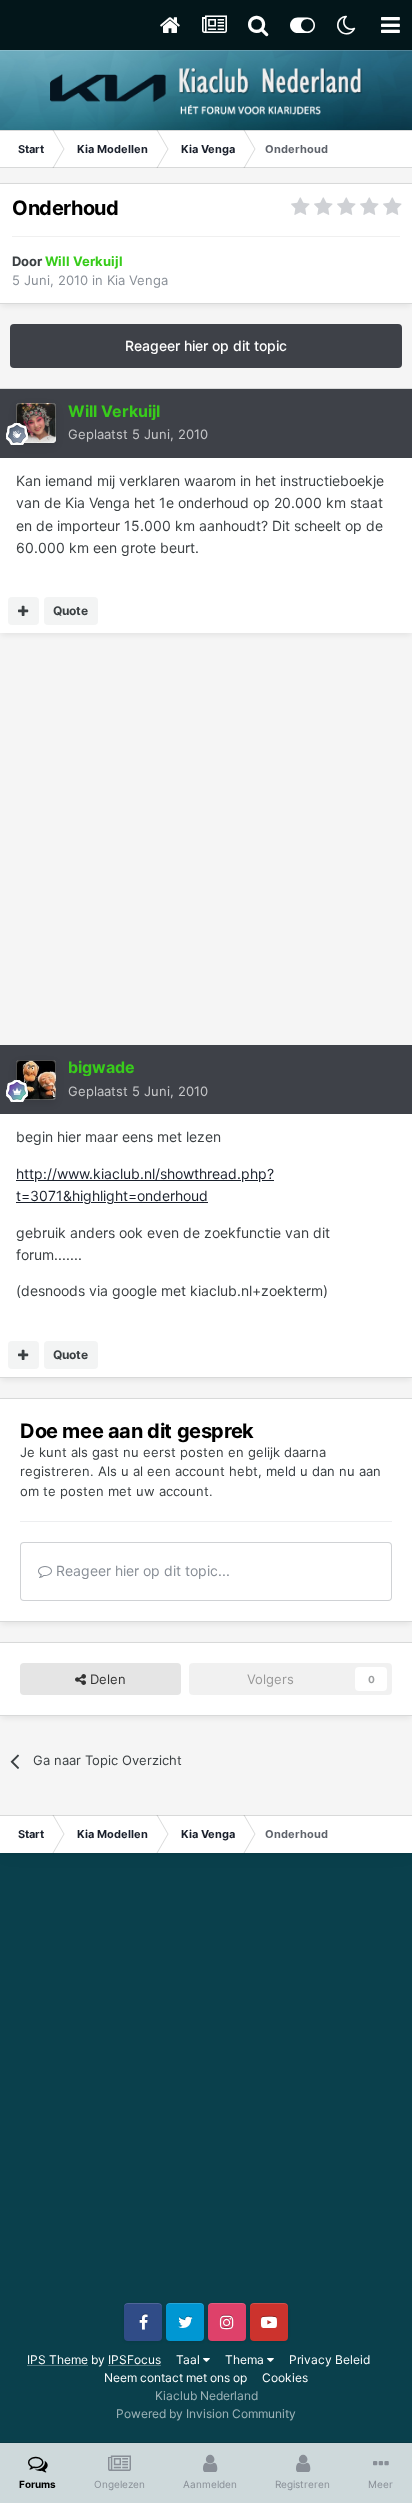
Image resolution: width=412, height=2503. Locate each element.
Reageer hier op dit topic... (141, 1570)
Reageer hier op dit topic (206, 345)
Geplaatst (138, 434)
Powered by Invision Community (206, 2413)
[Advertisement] (206, 839)
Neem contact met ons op (175, 2377)
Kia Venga (137, 280)
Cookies (285, 2377)
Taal (189, 2359)
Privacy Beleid (329, 2359)
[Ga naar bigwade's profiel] (36, 1080)
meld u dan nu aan (323, 1471)
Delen (106, 1679)
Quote (70, 610)
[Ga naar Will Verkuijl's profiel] (36, 423)
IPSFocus (134, 2359)
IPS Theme (57, 2359)
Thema (246, 2359)
